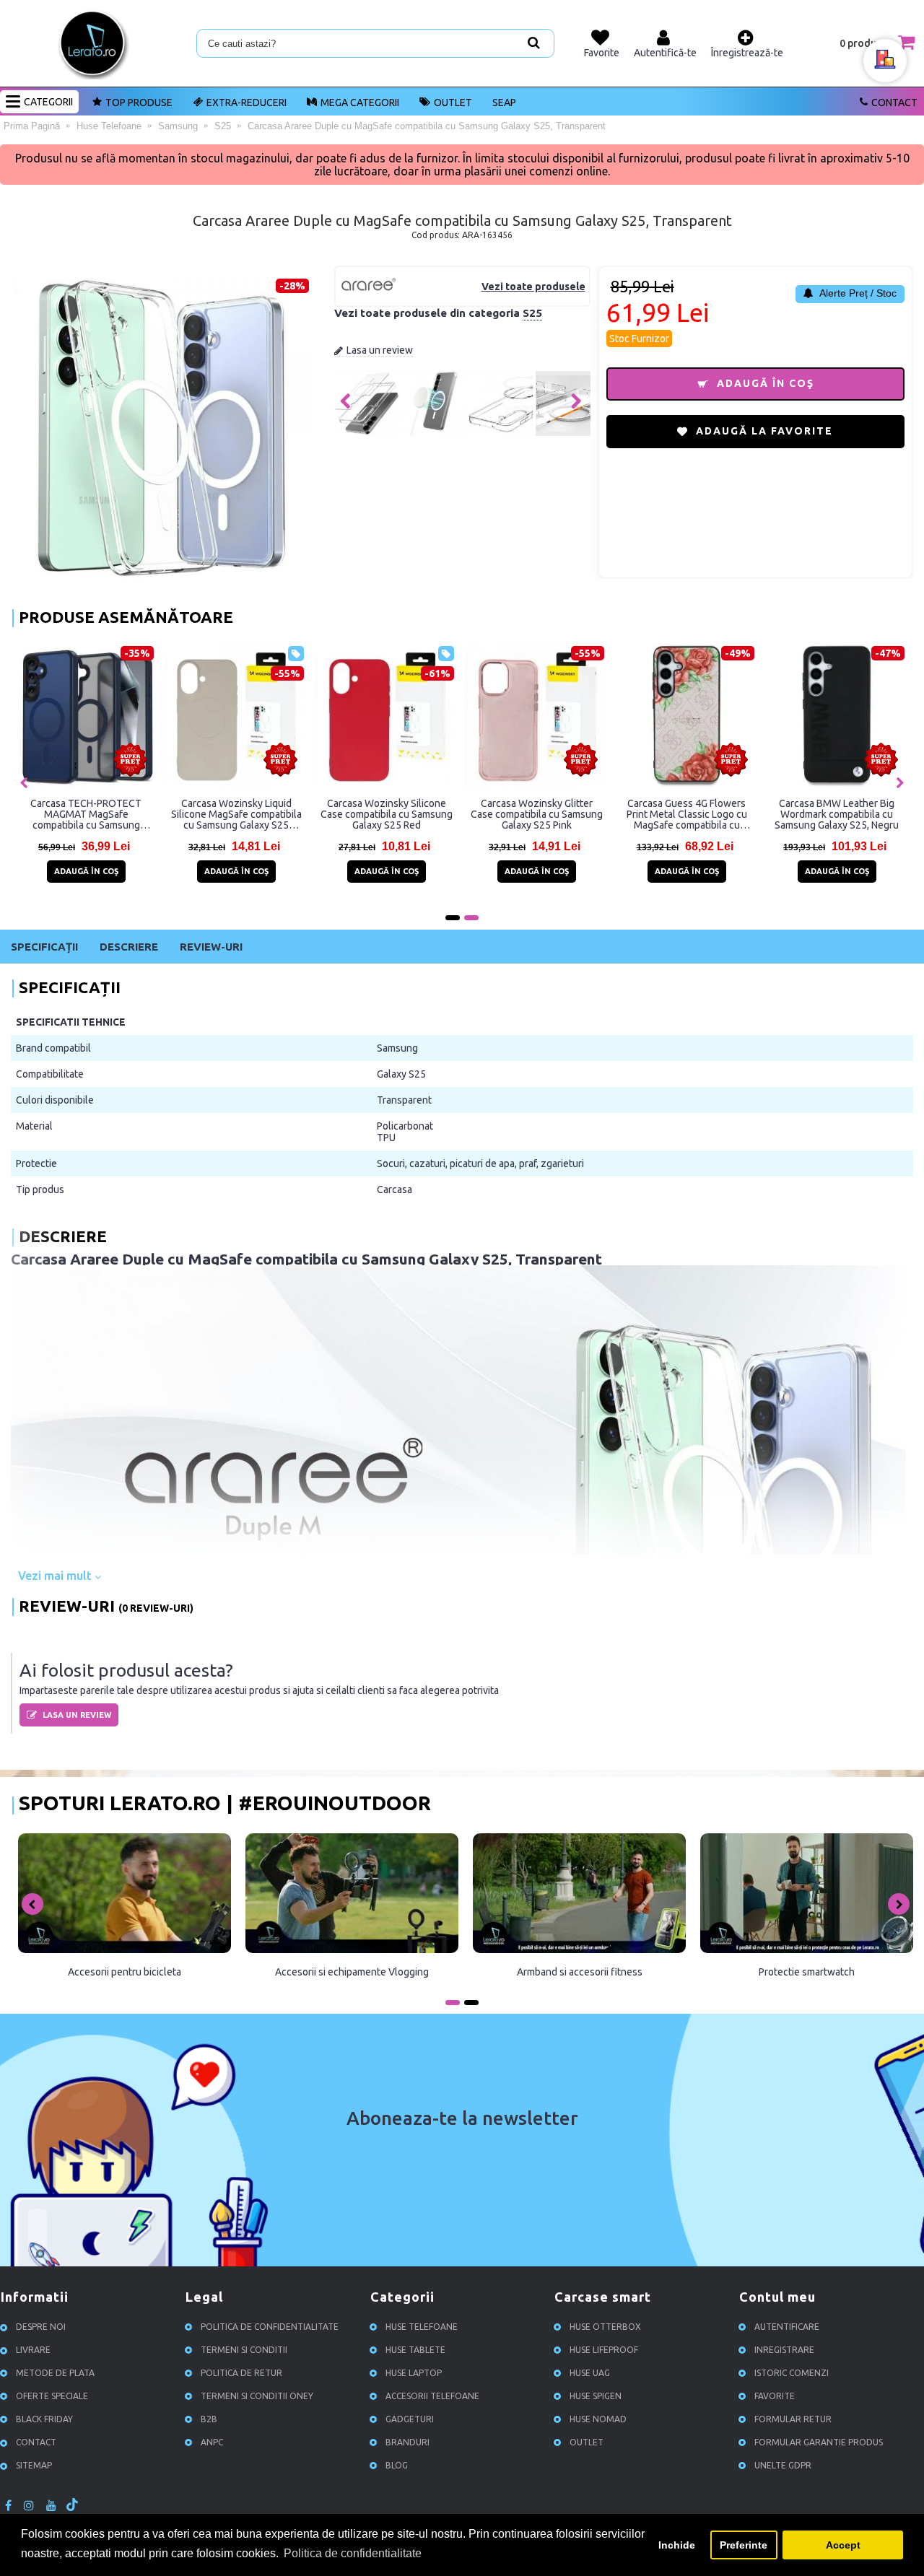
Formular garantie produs (819, 2442)
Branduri (407, 2442)
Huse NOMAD (598, 2419)
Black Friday (44, 2419)
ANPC (212, 2442)
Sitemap (34, 2465)
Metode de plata (55, 2373)
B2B (209, 2419)
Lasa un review (380, 350)
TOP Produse (139, 102)
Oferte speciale (52, 2396)
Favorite (775, 2396)
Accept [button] (843, 2545)
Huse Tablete (415, 2350)
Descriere (129, 947)
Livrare (33, 2350)
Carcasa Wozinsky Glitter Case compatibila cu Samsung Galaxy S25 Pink (537, 814)
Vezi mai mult (56, 1576)
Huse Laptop (414, 2373)
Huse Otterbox (605, 2327)
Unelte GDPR (783, 2465)
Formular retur (793, 2419)
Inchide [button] (677, 2545)
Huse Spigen (596, 2396)
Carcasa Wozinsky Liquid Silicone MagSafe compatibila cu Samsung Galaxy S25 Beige (236, 814)
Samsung (397, 1048)
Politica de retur (241, 2373)
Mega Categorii (360, 102)
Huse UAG (590, 2373)
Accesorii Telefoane (432, 2396)
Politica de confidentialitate (270, 2327)
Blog (397, 2465)
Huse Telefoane (422, 2327)
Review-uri (211, 947)
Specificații (44, 947)
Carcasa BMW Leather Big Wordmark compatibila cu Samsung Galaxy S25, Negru (837, 814)
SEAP (504, 102)
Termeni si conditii (244, 2350)
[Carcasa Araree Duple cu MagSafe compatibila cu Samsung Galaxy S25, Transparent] (367, 432)
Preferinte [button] (744, 2545)
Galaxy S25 (401, 1074)
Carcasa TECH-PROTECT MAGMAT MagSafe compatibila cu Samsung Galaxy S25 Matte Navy (86, 814)
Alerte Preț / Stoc (857, 293)
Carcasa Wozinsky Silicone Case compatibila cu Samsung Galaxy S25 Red (387, 814)
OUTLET (453, 102)
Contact (894, 102)
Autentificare (787, 2327)
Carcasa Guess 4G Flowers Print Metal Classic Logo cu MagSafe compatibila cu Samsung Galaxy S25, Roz (687, 814)
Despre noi (41, 2327)
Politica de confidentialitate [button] (353, 2553)
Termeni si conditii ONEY (257, 2396)
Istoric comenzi (792, 2373)
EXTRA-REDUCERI (247, 102)
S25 (532, 313)
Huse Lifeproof (604, 2350)
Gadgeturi (410, 2419)
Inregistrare (784, 2350)
